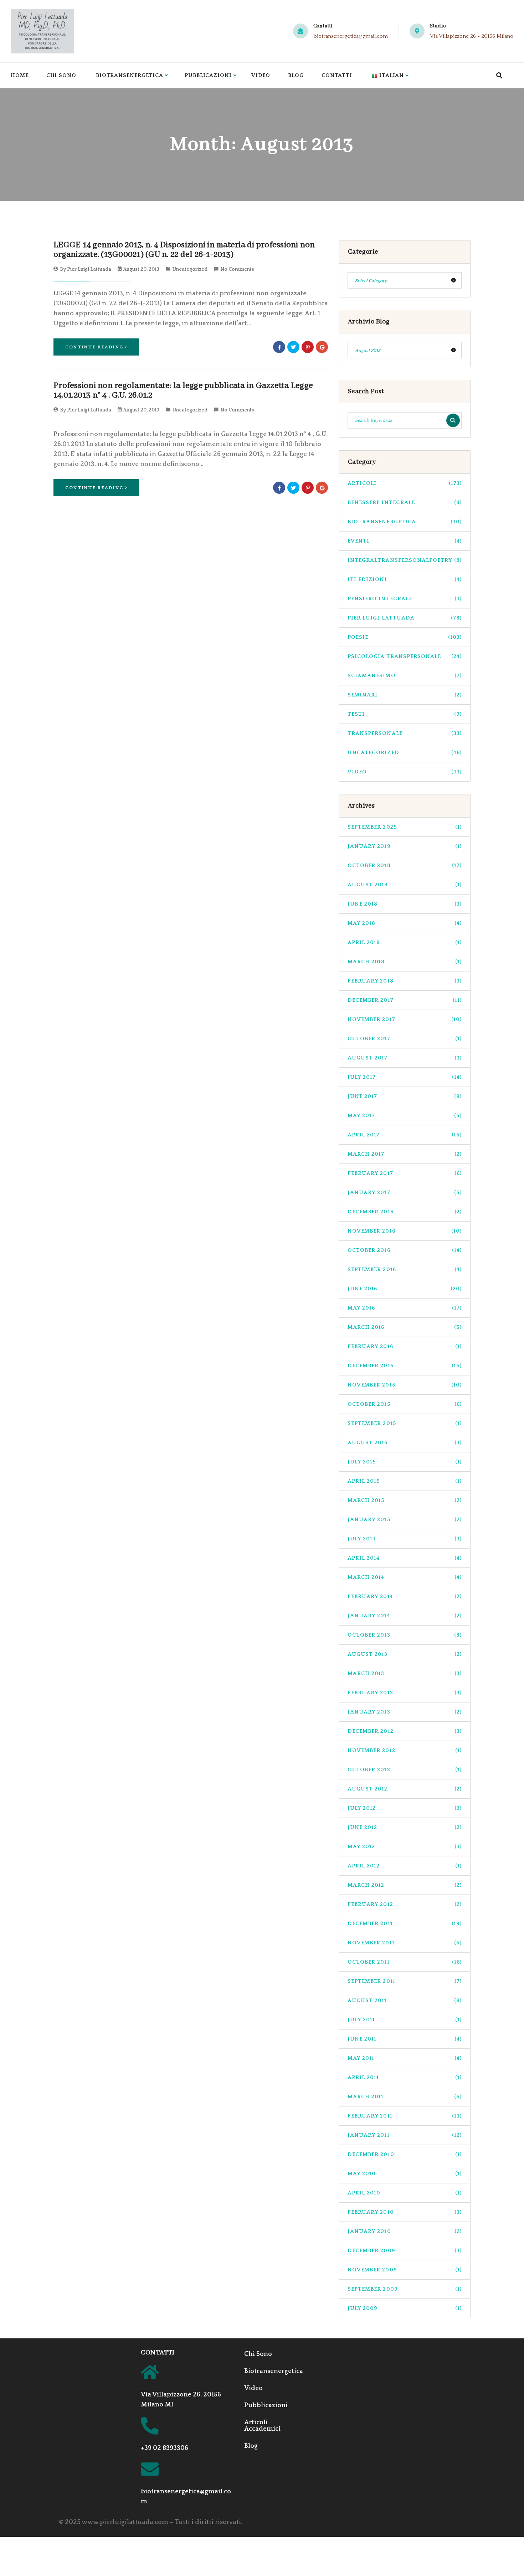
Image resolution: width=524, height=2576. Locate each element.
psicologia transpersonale (405, 656)
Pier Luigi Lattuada (89, 269)
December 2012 (405, 1731)
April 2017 (405, 1135)
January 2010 (405, 2231)
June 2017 (405, 1096)
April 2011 (405, 2077)
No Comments (237, 269)
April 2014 (405, 1558)
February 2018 (405, 981)
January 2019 (405, 846)
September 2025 (405, 827)
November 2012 (405, 1750)
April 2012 (405, 1866)
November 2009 (405, 2270)
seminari (405, 695)
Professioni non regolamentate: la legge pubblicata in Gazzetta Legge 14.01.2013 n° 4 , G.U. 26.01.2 (183, 391)
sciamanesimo (405, 676)
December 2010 (405, 2154)
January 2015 (405, 1520)
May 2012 (405, 1847)
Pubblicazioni (208, 75)
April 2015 (405, 1481)
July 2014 (405, 1539)
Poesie (405, 637)
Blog (296, 75)
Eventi (405, 541)
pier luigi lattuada (405, 618)
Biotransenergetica (130, 75)
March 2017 (405, 1154)
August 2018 (405, 885)
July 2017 (405, 1077)
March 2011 (405, 2097)
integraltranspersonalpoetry (405, 560)
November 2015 (405, 1385)
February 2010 (405, 2212)
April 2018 (405, 942)
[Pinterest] (308, 347)
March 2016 (405, 1327)
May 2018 (405, 923)
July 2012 (405, 1808)
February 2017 (405, 1173)
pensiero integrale (405, 599)
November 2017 (405, 1019)
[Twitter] (293, 347)
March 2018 (405, 962)
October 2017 (405, 1039)
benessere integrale (405, 502)
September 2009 (405, 2289)
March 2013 (405, 1673)
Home (20, 75)
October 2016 (405, 1250)
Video (261, 75)
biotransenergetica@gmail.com (351, 36)
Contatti (337, 75)
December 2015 (405, 1366)
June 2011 (405, 2039)
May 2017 (405, 1116)
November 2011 (405, 1943)
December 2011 (405, 1924)
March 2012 (405, 1885)
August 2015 (405, 1443)
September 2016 (405, 1269)
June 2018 (405, 904)
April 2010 (405, 2193)
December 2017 (405, 1000)
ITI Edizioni (405, 579)
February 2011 (405, 2116)
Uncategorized (190, 269)
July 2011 (405, 2020)
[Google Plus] (322, 347)
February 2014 (405, 1597)
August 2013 (405, 1654)
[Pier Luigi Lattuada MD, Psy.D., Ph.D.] (42, 31)
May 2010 (405, 2174)
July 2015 (405, 1462)
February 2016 (405, 1346)
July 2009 (405, 2308)
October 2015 (405, 1404)
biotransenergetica (405, 522)
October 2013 (405, 1635)
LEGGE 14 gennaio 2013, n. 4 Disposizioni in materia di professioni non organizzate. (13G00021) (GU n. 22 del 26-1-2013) (184, 250)
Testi (405, 714)
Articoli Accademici (262, 2426)
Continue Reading (94, 347)
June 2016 (405, 1289)
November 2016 (405, 1231)
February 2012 (405, 1904)
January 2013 (405, 1712)
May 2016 (405, 1308)
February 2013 (405, 1693)
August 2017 (405, 1058)
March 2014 (405, 1577)
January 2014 (405, 1616)
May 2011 (405, 2058)
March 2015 (405, 1500)
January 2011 (405, 2135)
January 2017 (405, 1193)
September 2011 (405, 1981)
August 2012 (405, 1789)
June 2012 (405, 1827)
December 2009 (405, 2251)
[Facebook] (279, 347)
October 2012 (405, 1770)
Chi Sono (61, 75)
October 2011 (405, 1962)
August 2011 (405, 2000)
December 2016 (405, 1212)
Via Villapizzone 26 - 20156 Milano (472, 36)
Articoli (405, 483)
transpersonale (405, 733)
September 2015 (405, 1423)
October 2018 (405, 865)
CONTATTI (158, 2353)
